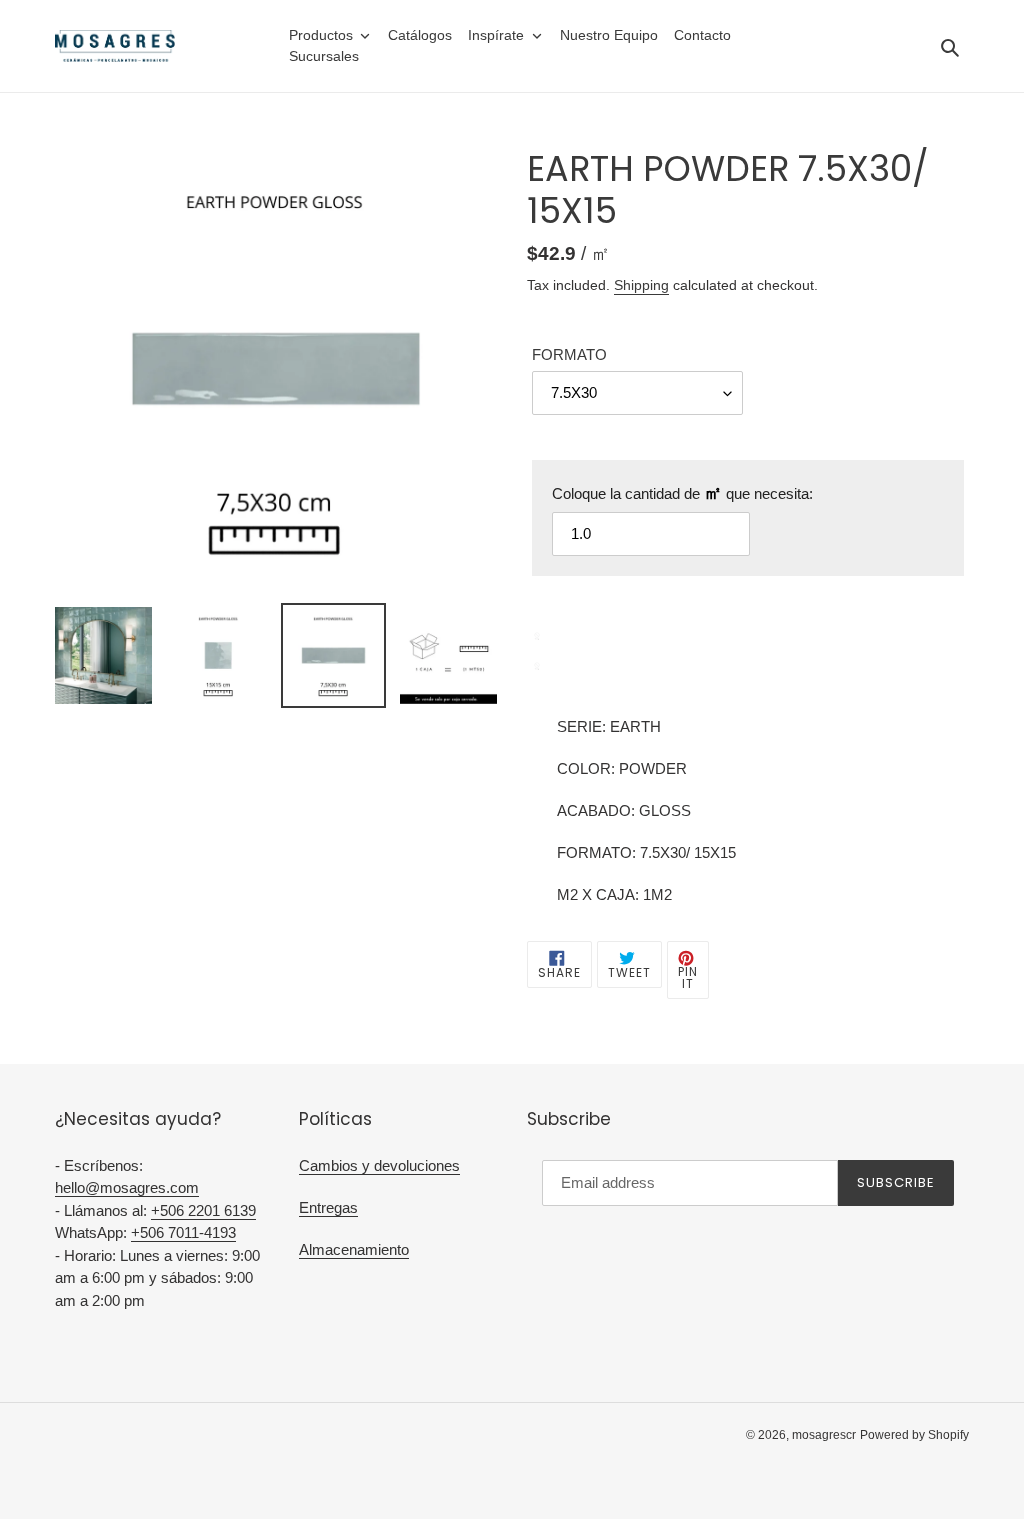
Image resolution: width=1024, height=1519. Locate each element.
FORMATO (569, 354)
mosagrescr (824, 1435)
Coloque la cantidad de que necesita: (682, 493)
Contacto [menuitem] (702, 35)
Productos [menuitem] (321, 35)
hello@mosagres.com (127, 1187)
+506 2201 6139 (203, 1210)
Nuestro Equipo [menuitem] (609, 35)
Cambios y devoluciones (379, 1165)
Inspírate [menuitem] (496, 35)
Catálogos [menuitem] (420, 35)
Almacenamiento (354, 1249)
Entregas (328, 1207)
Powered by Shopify (914, 1435)
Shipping (641, 285)
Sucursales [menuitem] (324, 56)
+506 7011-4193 (183, 1232)
